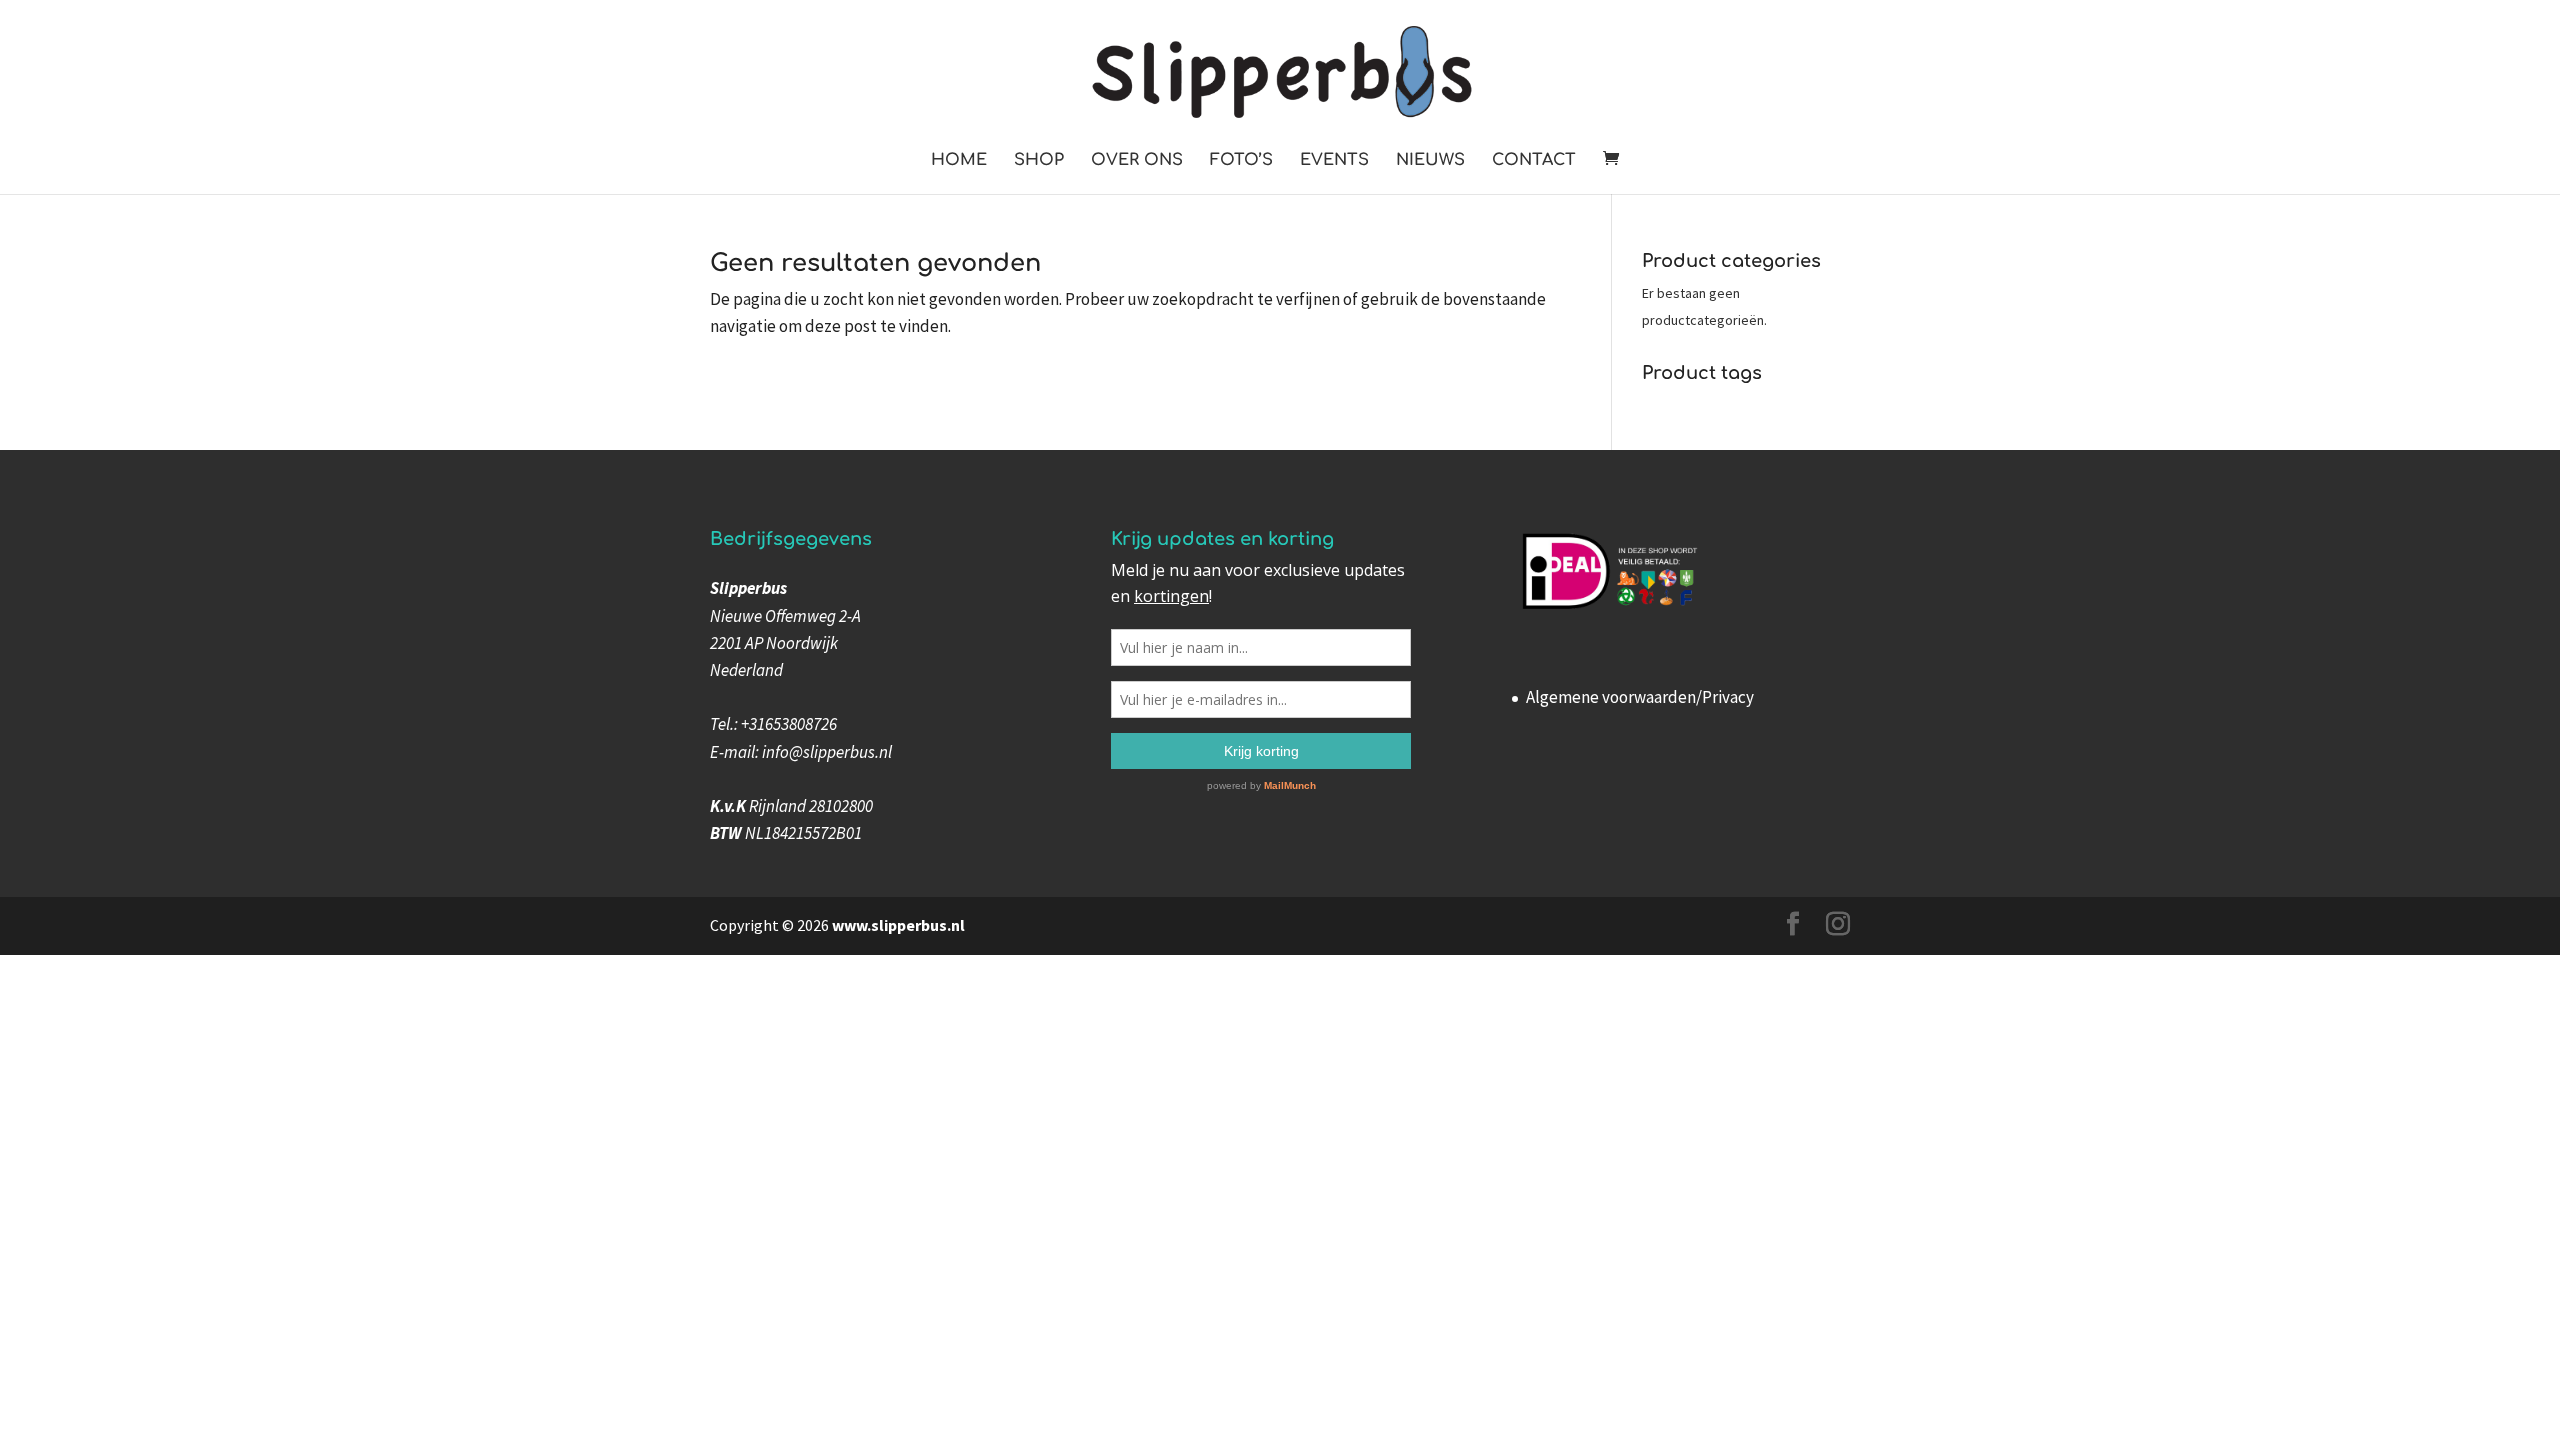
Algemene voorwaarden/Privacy (1640, 697)
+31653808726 (789, 724)
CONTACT (1534, 161)
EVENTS (1334, 161)
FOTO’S (1241, 161)
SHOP (1039, 161)
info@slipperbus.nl (827, 752)
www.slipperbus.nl (898, 925)
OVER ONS (1137, 161)
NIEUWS (1430, 161)
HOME (959, 161)
